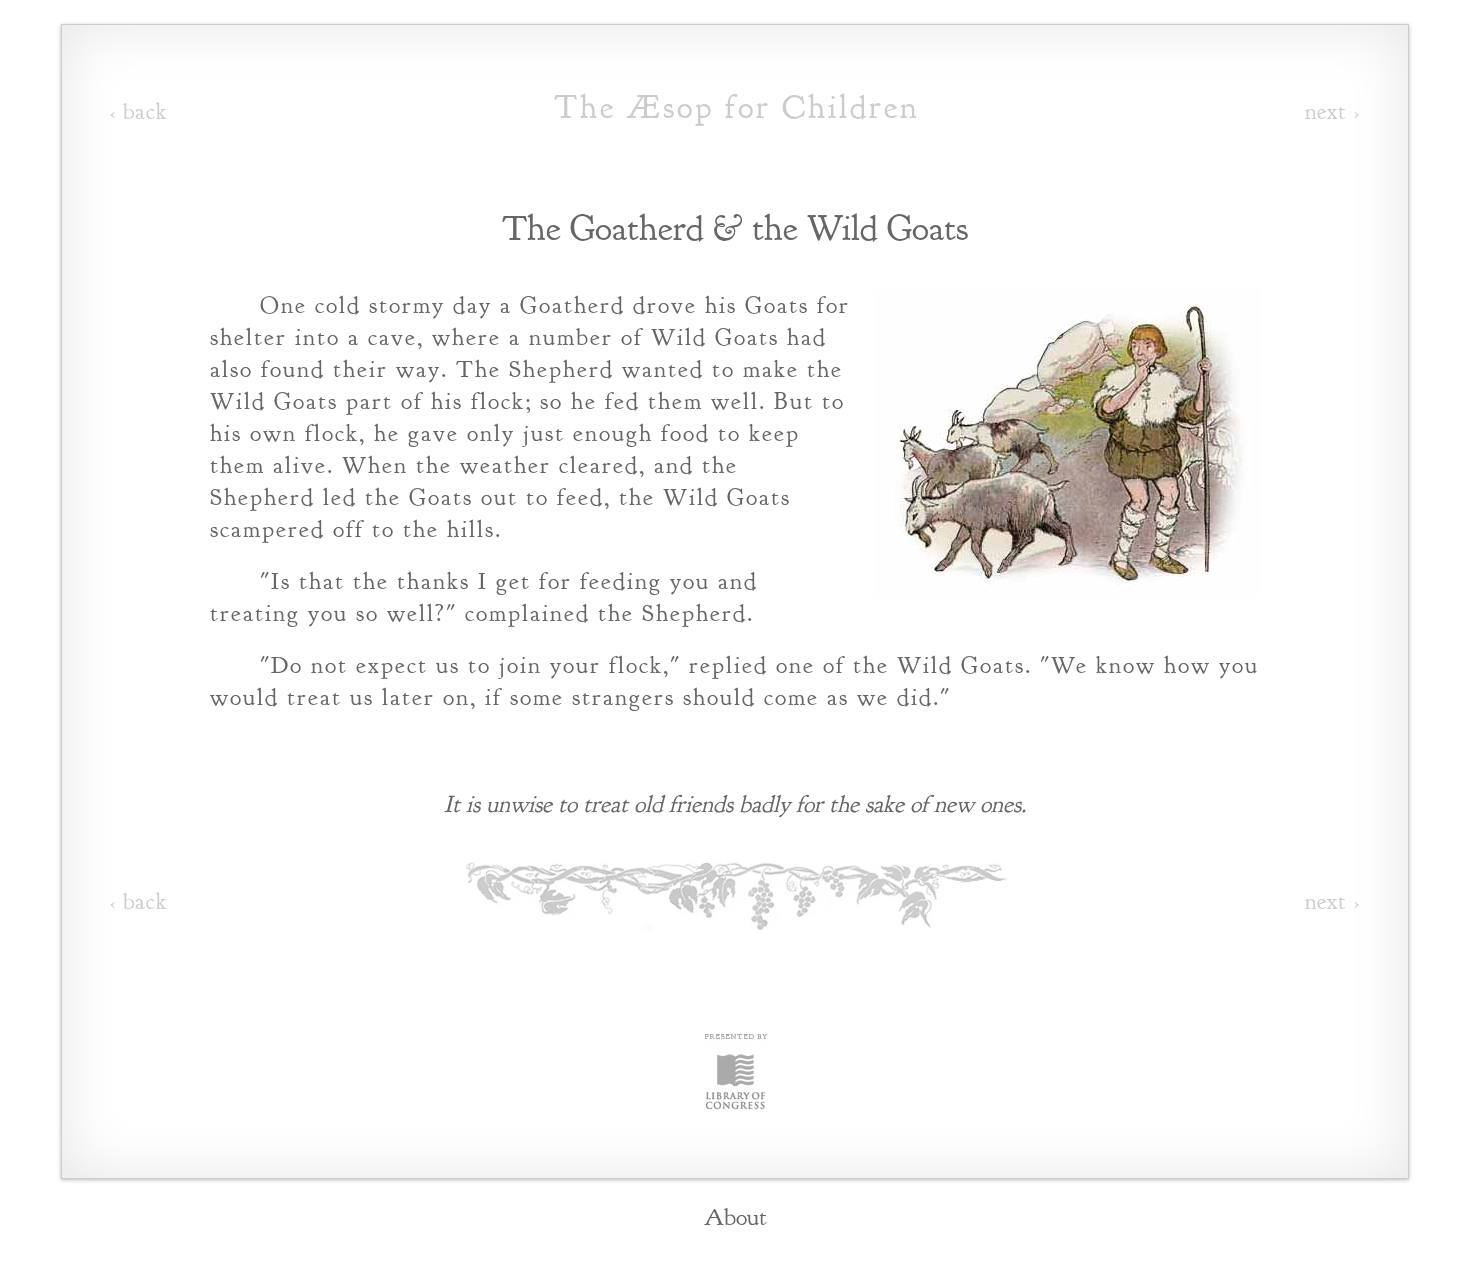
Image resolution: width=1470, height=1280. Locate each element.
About (735, 1217)
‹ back (138, 111)
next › (1332, 111)
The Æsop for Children (736, 107)
